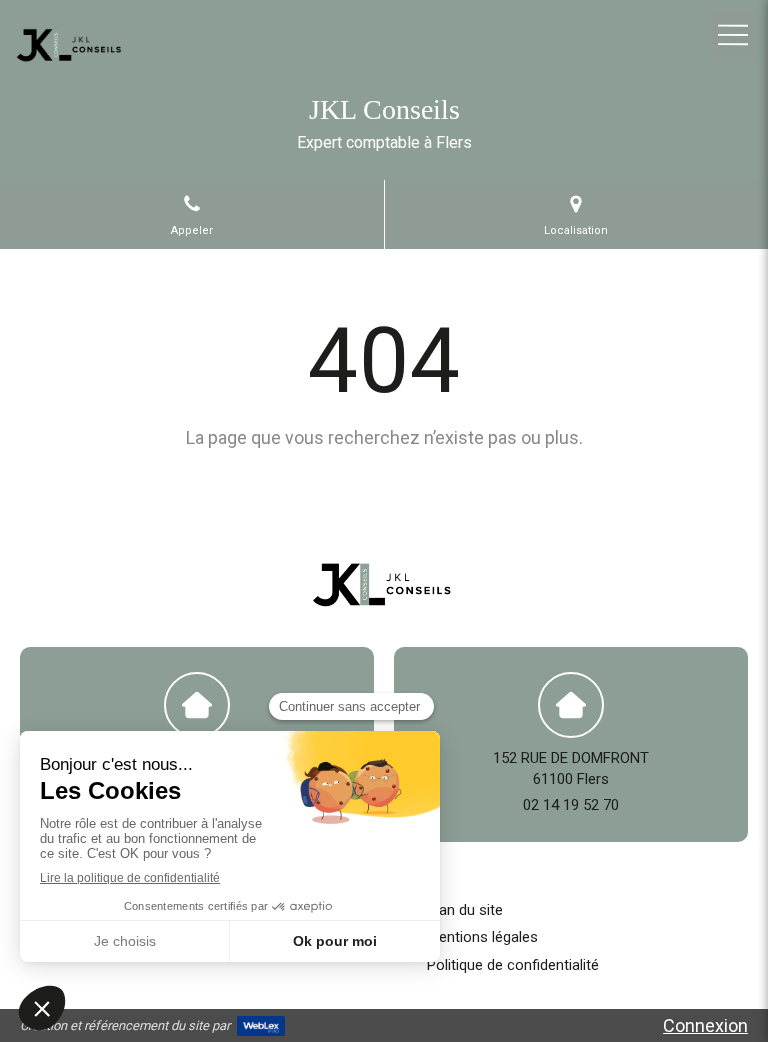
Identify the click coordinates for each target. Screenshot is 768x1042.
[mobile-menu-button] (733, 35)
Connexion (705, 1025)
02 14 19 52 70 (571, 805)
